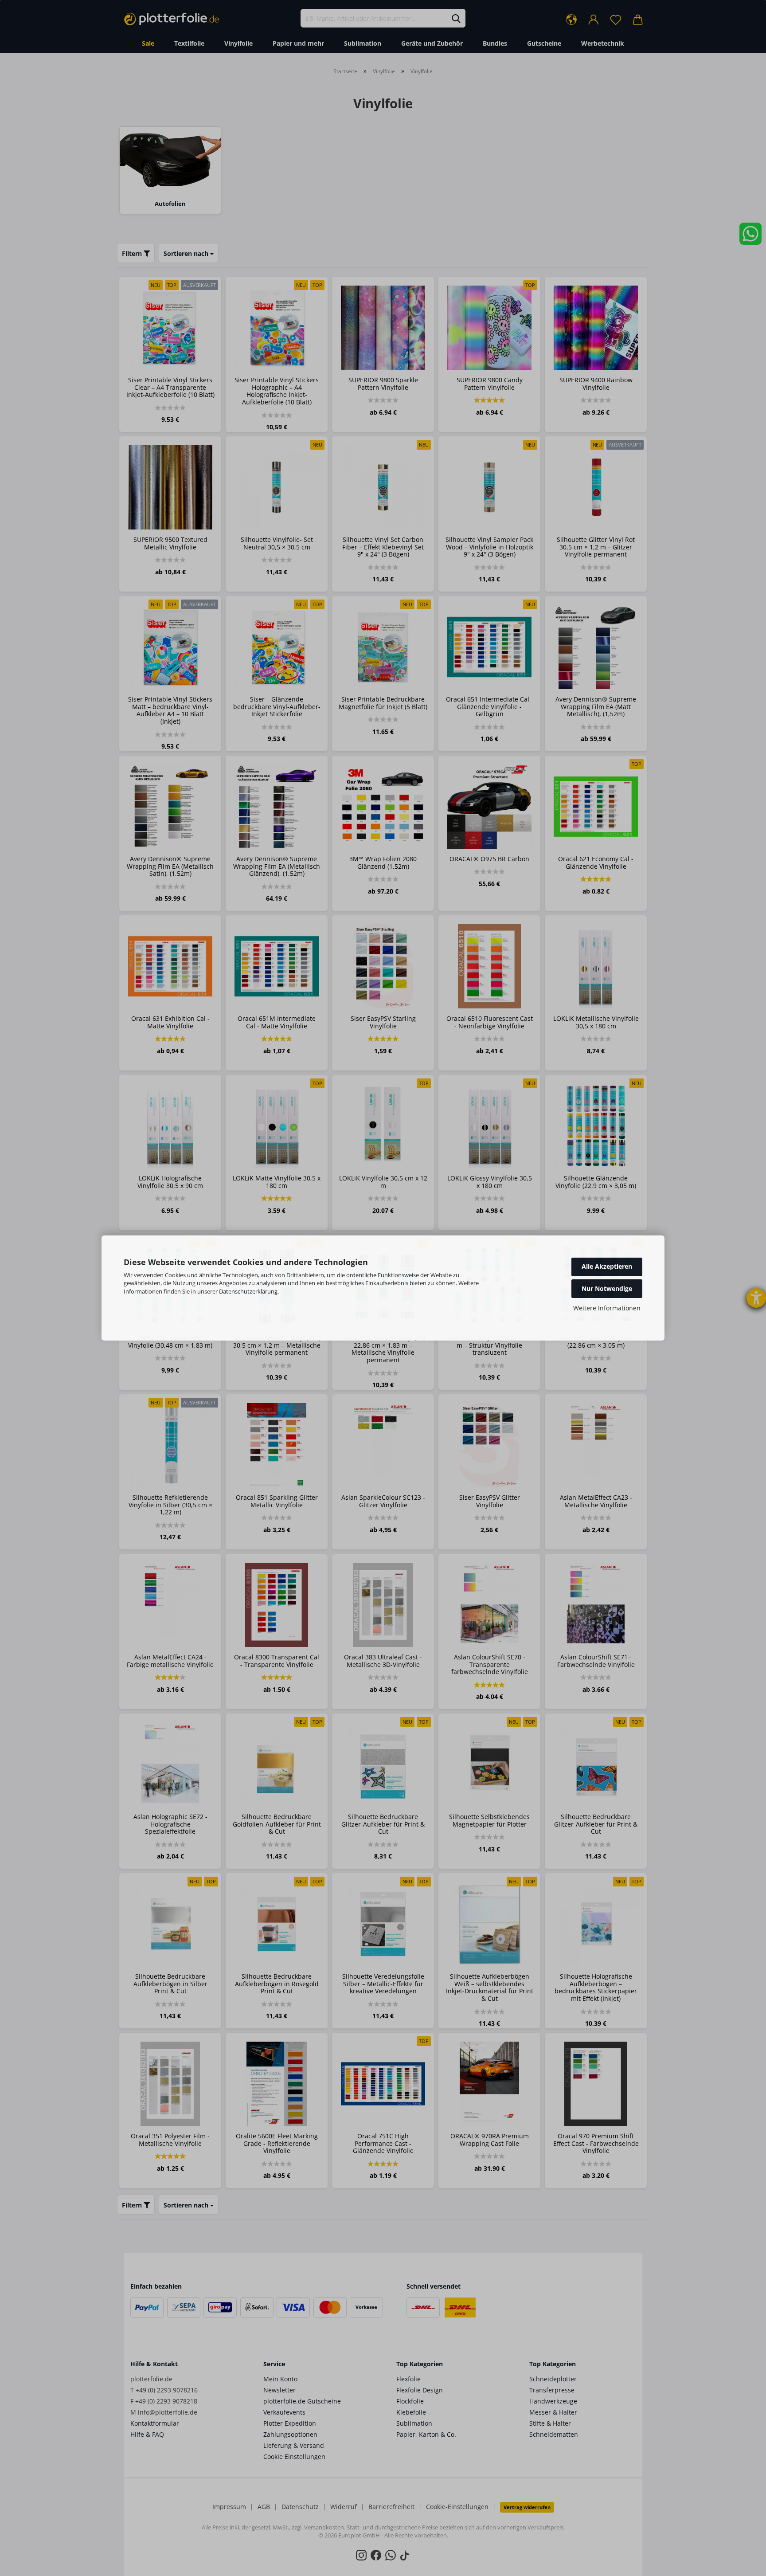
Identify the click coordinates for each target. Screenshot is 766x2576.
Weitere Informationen (607, 1308)
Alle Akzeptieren (607, 1266)
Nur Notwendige (607, 1288)
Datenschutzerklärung (248, 1291)
